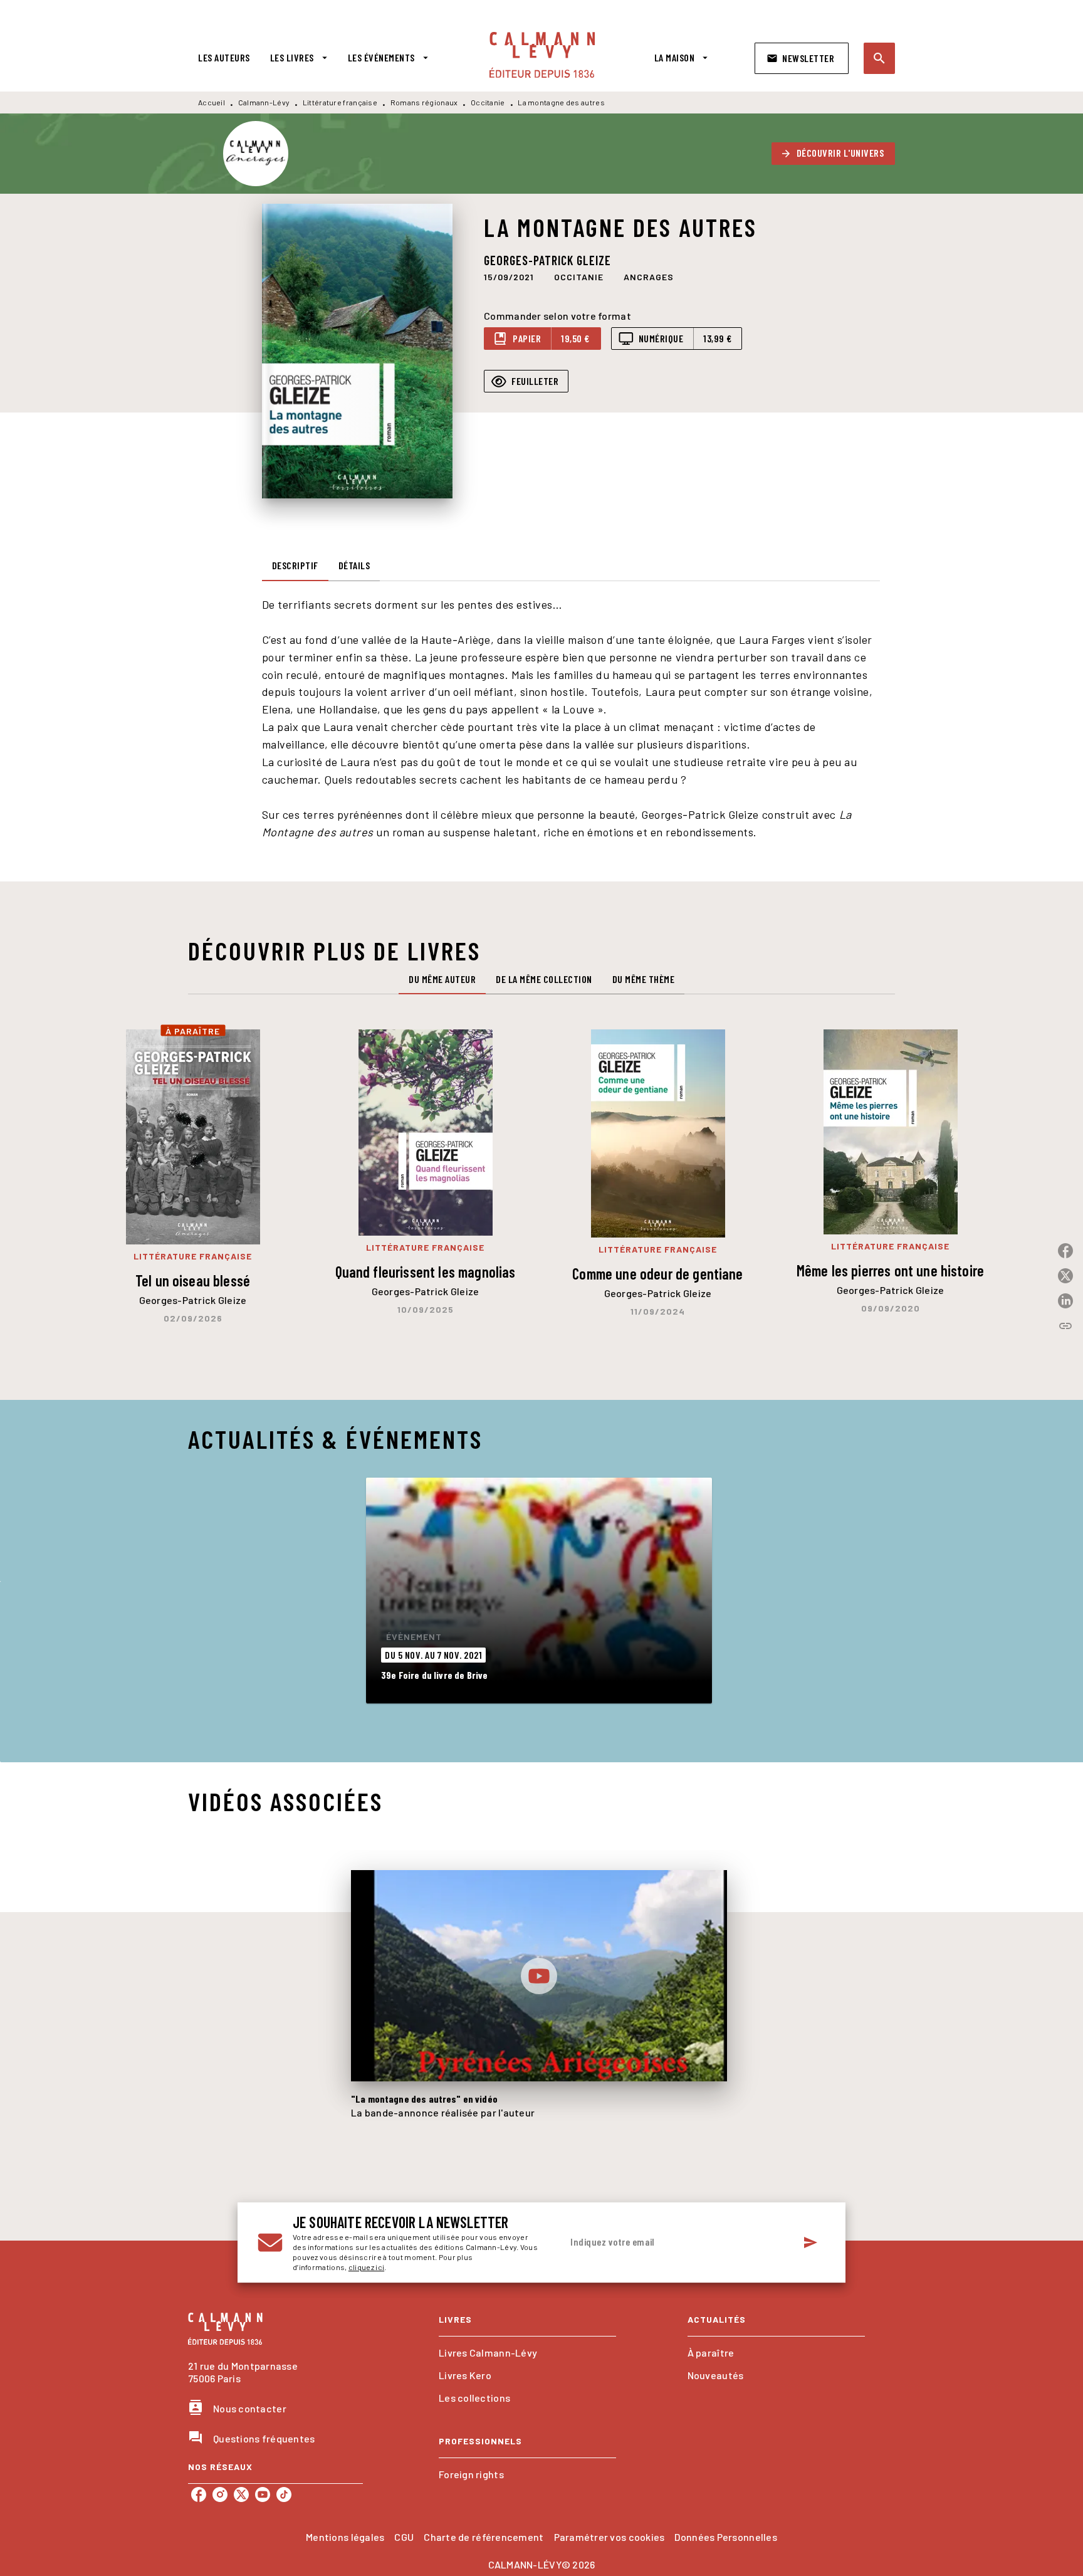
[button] (802, 58)
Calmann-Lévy (264, 102)
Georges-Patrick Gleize (547, 260)
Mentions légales (345, 2537)
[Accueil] (542, 55)
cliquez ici (366, 2267)
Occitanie (488, 102)
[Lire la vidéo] (539, 1976)
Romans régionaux (424, 102)
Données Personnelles (725, 2537)
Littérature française (340, 102)
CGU (404, 2537)
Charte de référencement (484, 2537)
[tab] (224, 58)
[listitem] (199, 2495)
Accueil (212, 102)
